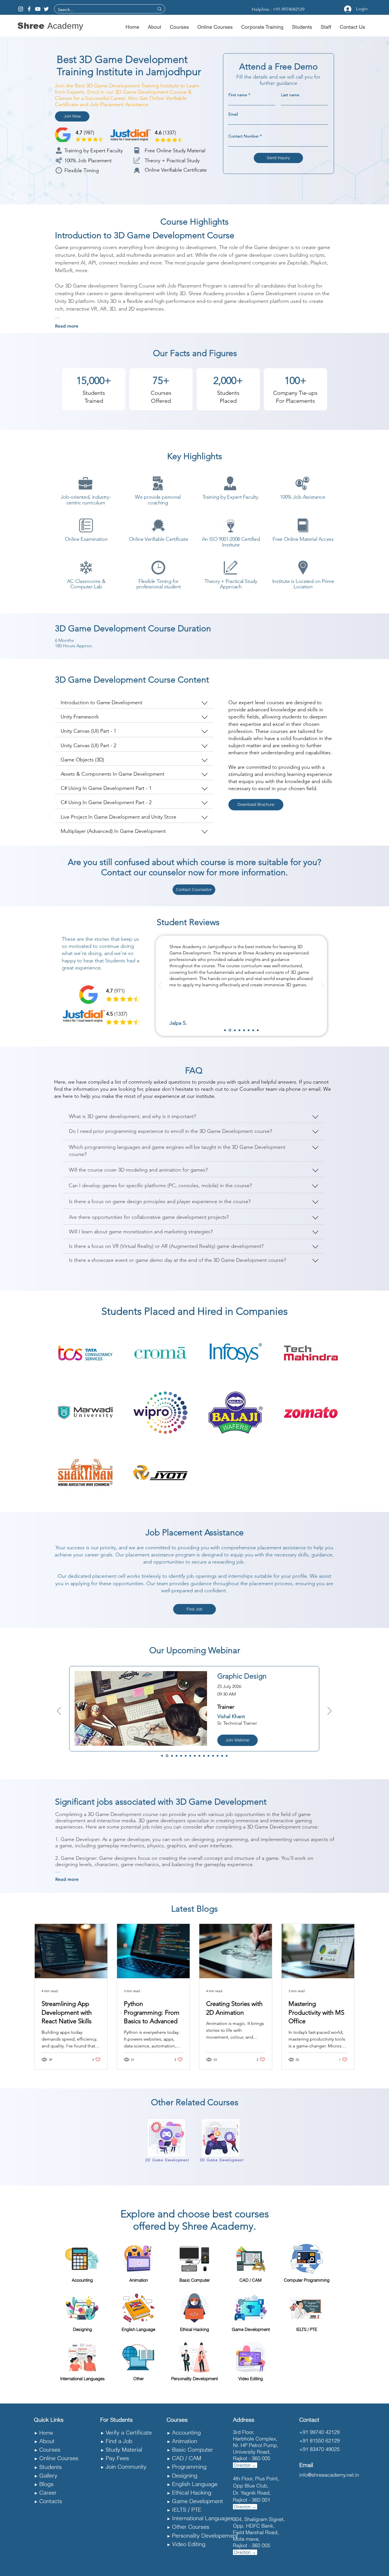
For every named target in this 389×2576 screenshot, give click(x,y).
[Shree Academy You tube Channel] (38, 9)
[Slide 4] (239, 1030)
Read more (67, 326)
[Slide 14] (222, 1756)
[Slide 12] (213, 1756)
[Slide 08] (195, 1756)
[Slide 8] (258, 1030)
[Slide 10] (204, 1756)
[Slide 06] (186, 1756)
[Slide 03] (172, 1756)
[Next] (323, 986)
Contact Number (244, 136)
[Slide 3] (235, 1030)
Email (233, 114)
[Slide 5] (244, 1030)
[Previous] (160, 986)
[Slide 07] (190, 1756)
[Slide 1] (225, 1030)
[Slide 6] (249, 1030)
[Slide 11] (208, 1756)
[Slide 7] (253, 1030)
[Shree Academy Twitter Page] (46, 9)
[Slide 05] (181, 1756)
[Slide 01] (162, 1756)
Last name (290, 95)
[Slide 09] (199, 1756)
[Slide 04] (177, 1756)
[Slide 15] (227, 1756)
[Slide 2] (230, 1030)
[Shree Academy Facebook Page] (29, 9)
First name (238, 95)
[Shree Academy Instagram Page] (21, 9)
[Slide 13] (218, 1756)
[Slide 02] (167, 1756)
